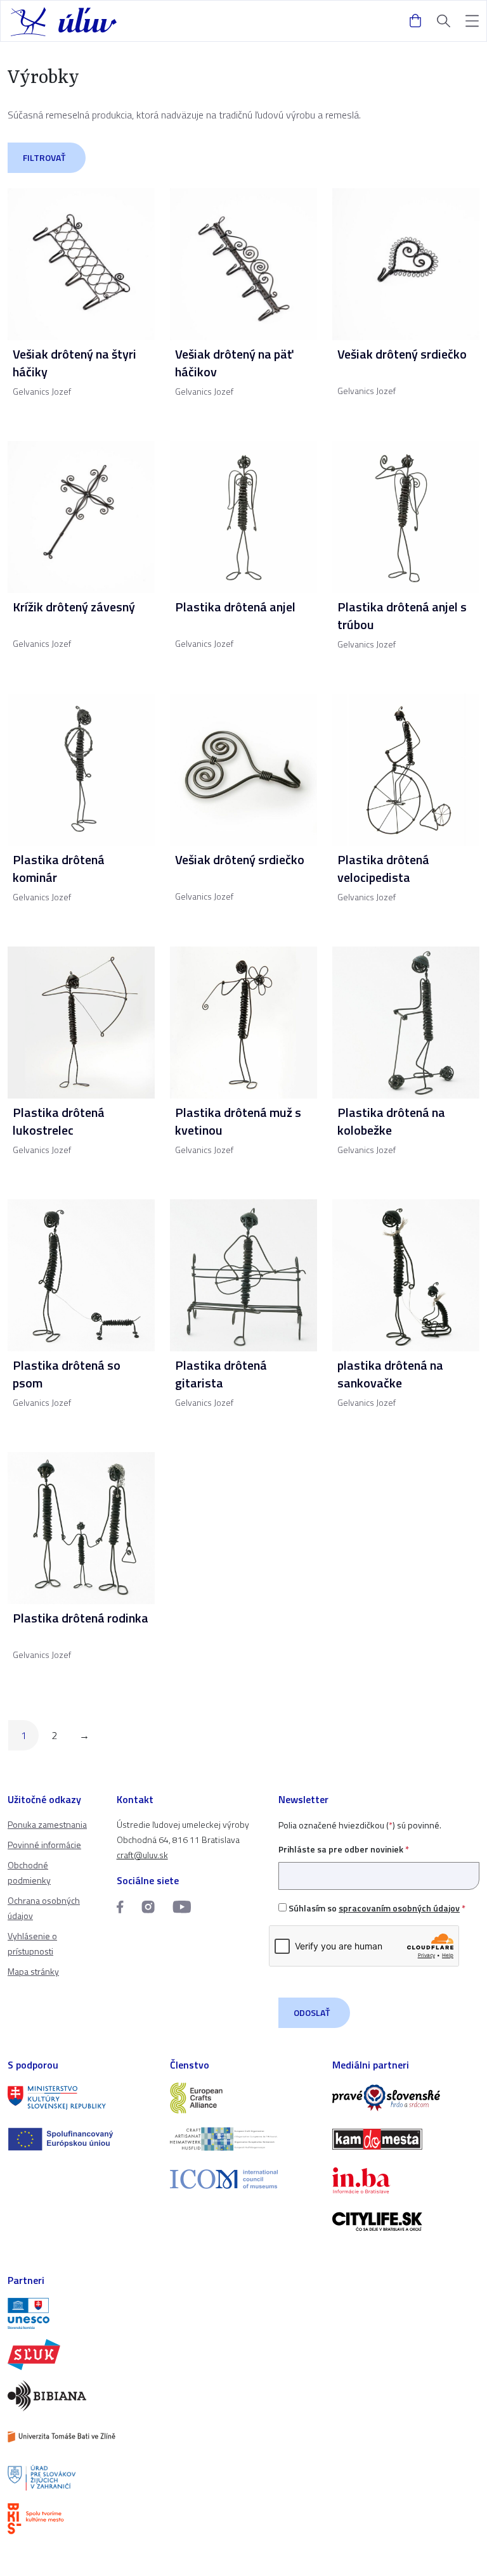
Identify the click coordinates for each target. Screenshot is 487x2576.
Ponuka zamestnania (47, 1824)
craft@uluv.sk (142, 1855)
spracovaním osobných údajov (399, 1908)
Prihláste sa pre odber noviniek (344, 1849)
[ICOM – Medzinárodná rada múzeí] (243, 2179)
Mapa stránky (33, 1971)
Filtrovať (44, 157)
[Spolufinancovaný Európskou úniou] (81, 2139)
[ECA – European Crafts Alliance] (243, 2098)
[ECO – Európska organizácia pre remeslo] (243, 2139)
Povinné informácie (44, 1845)
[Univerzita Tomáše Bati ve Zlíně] (81, 2437)
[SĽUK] (81, 2355)
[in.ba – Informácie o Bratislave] (406, 2180)
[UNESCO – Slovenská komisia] (81, 2313)
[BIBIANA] (81, 2396)
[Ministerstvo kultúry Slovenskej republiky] (81, 2098)
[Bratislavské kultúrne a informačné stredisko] (81, 2519)
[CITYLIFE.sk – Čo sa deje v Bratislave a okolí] (406, 2222)
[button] (472, 21)
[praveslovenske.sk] (406, 2098)
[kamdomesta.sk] (406, 2139)
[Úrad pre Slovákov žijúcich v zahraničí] (81, 2478)
